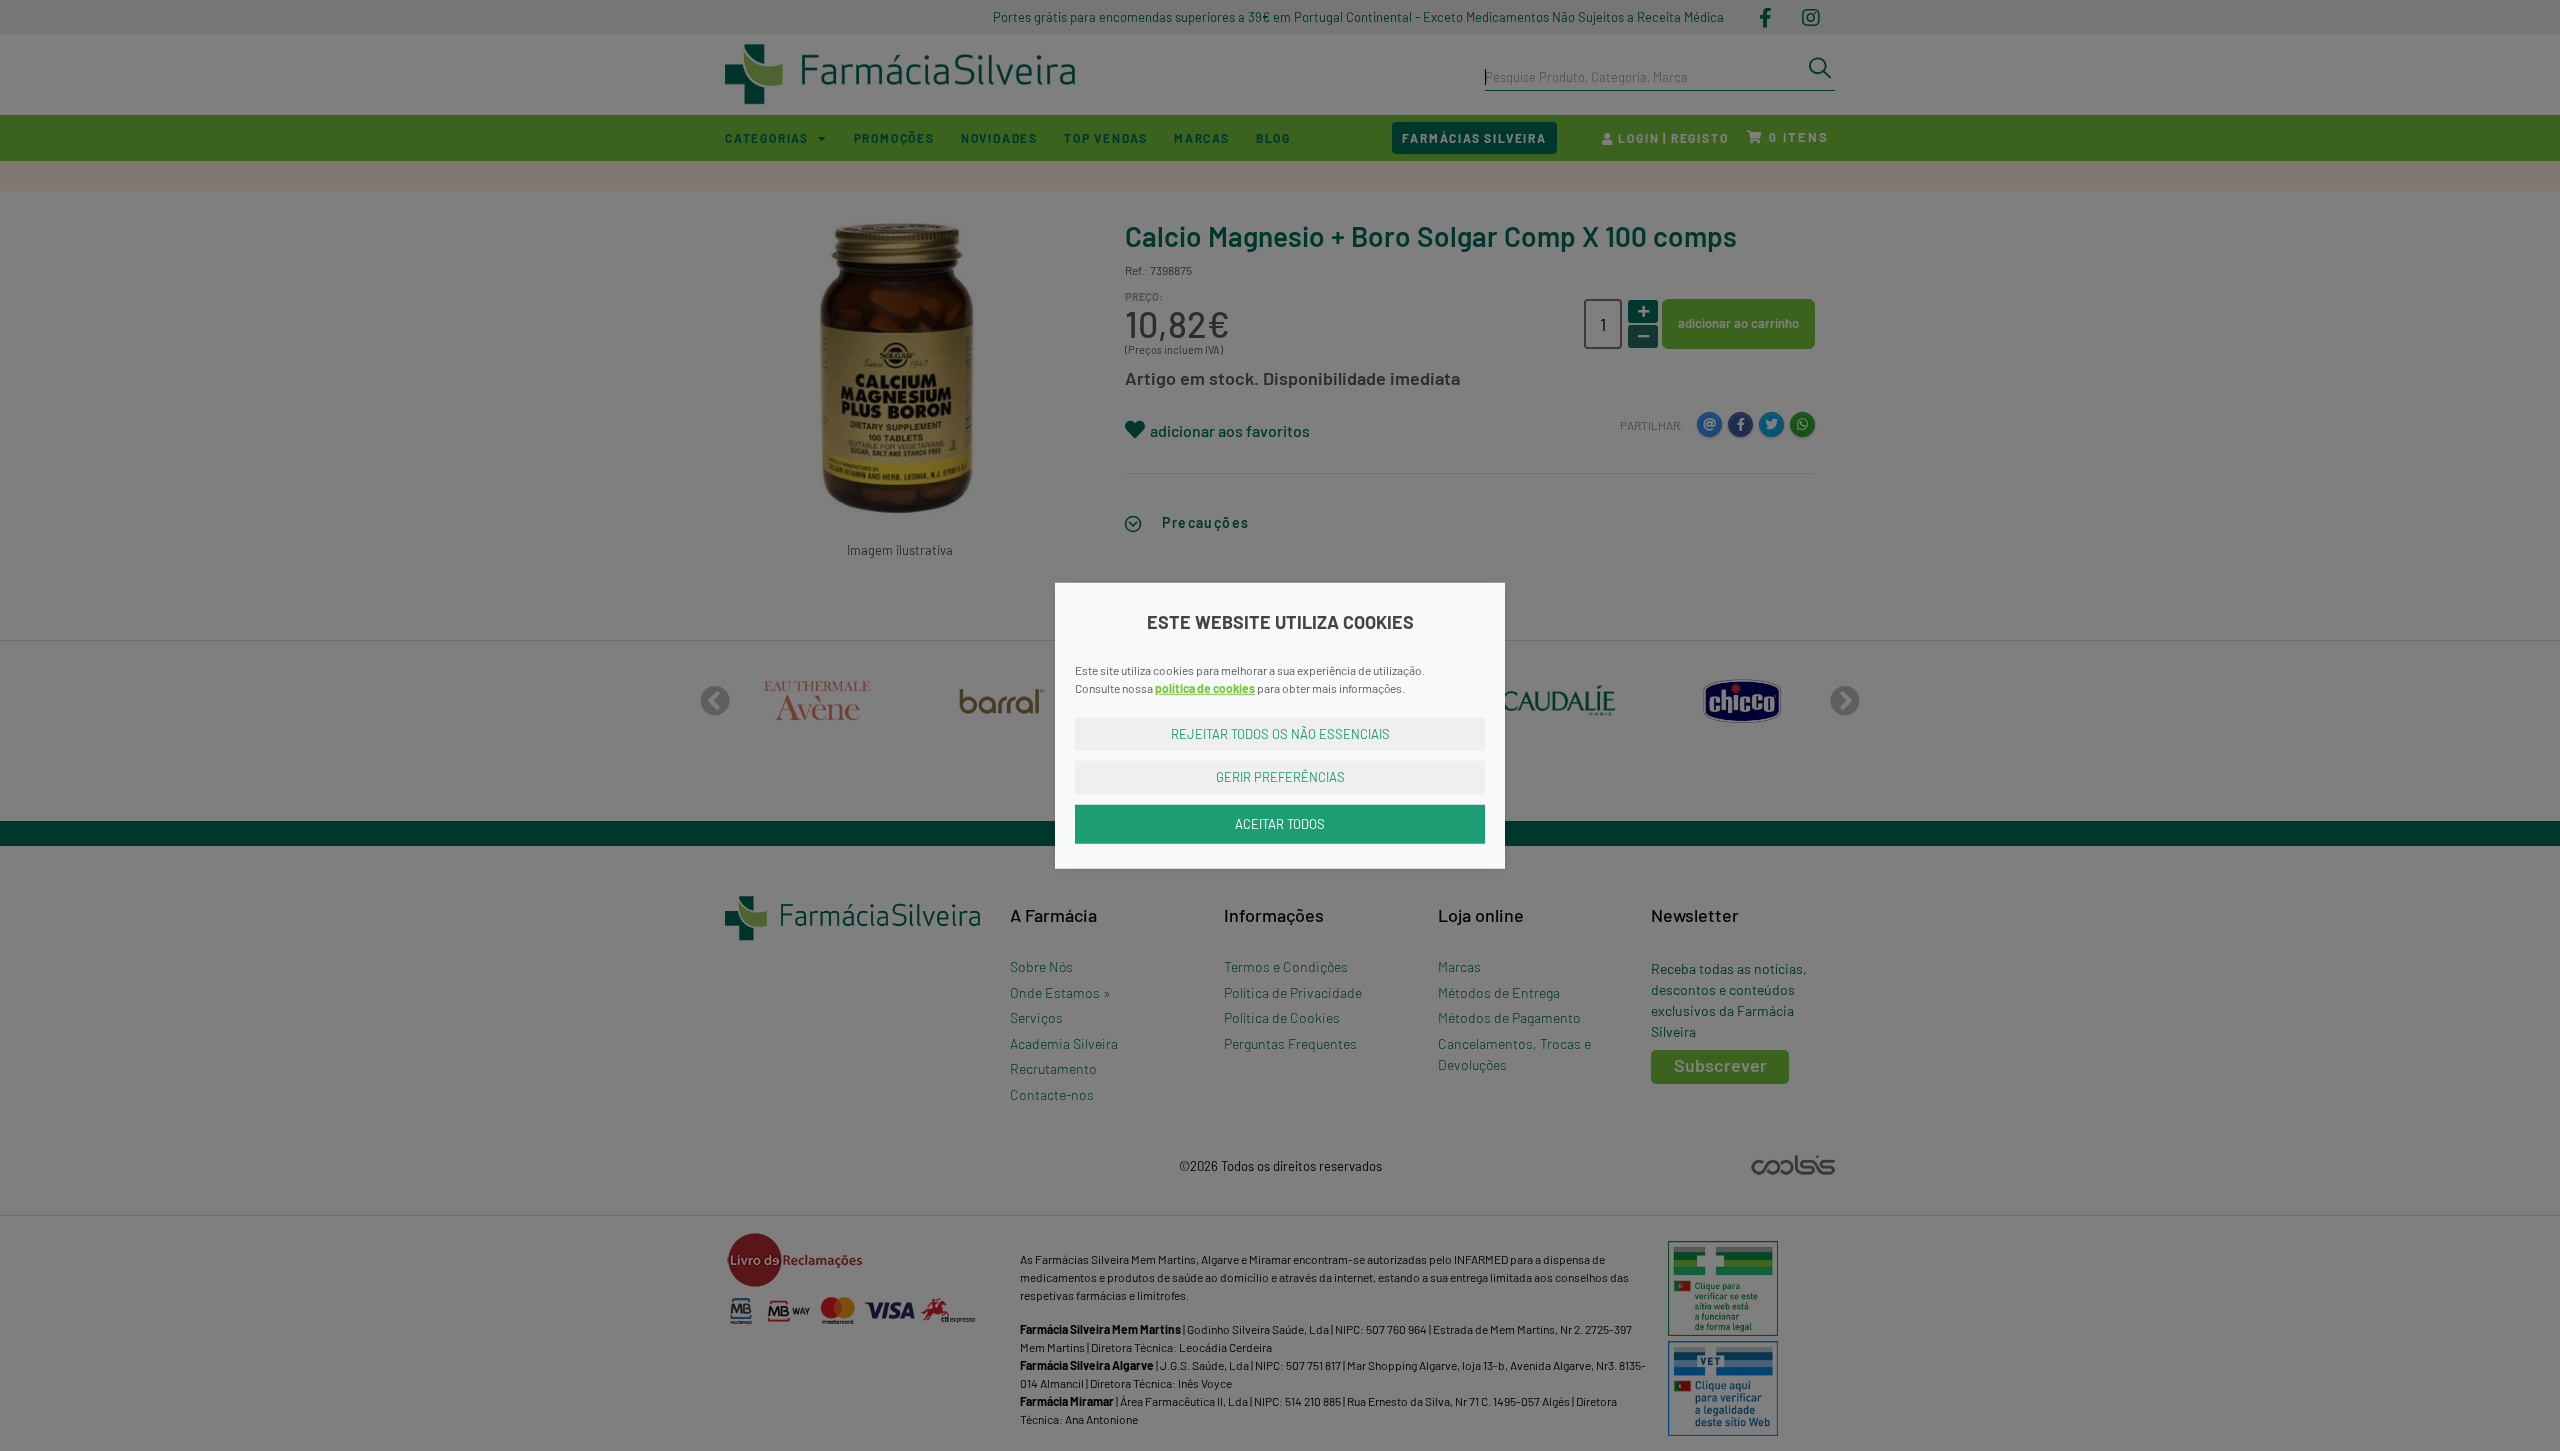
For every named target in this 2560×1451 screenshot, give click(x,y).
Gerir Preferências (1280, 777)
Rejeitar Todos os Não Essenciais (1280, 733)
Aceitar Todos (1280, 823)
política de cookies (1205, 687)
